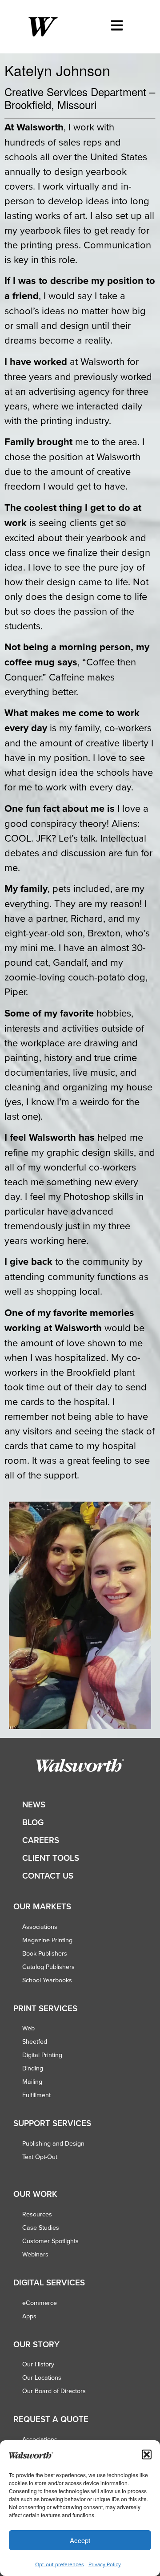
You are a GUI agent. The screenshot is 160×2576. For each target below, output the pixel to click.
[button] (147, 2454)
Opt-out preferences (60, 2564)
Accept (80, 2540)
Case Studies (41, 2228)
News (34, 1804)
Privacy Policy (105, 2564)
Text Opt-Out (40, 2157)
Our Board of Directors (54, 2391)
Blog (33, 1822)
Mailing (32, 2082)
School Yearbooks (47, 1980)
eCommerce (40, 2303)
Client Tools (51, 1858)
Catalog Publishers (48, 1967)
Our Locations (42, 2378)
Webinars (35, 2254)
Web (28, 2028)
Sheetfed (35, 2041)
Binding (33, 2068)
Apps (29, 2316)
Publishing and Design (53, 2143)
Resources (37, 2214)
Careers (41, 1840)
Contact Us (48, 1876)
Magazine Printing (47, 1940)
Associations (40, 1927)
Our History (38, 2364)
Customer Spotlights (50, 2241)
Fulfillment (36, 2095)
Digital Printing (42, 2055)
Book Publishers (45, 1953)
